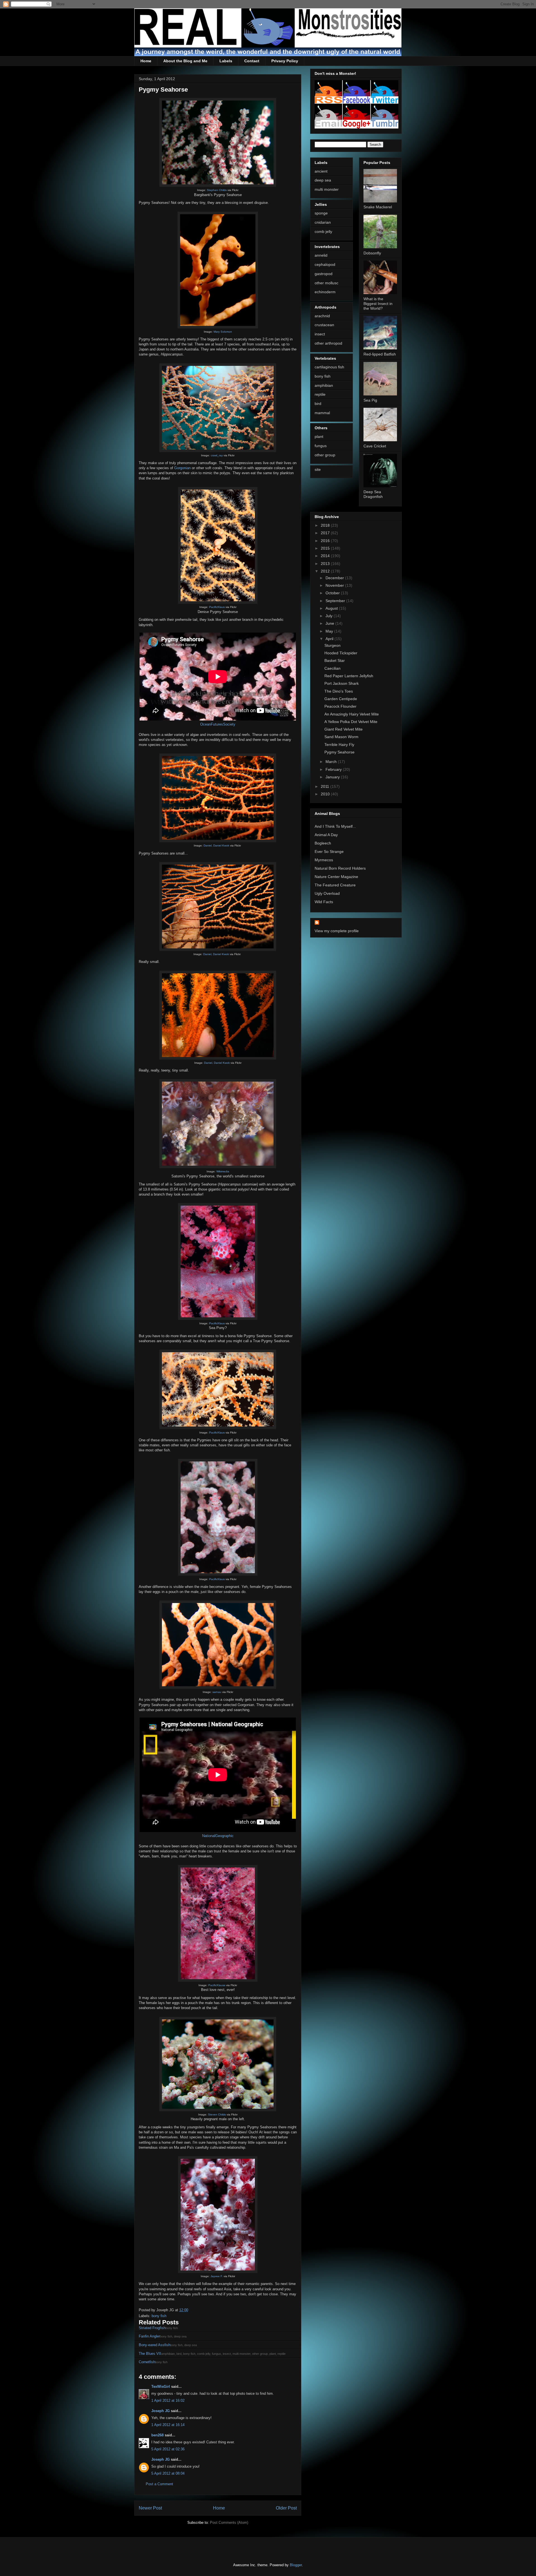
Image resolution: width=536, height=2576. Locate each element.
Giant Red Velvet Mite (344, 729)
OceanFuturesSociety (218, 724)
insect (320, 334)
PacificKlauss (217, 1985)
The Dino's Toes (339, 691)
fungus (321, 446)
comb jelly (323, 232)
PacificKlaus (217, 607)
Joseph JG (161, 2411)
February (334, 769)
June (330, 623)
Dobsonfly (372, 253)
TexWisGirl (161, 2387)
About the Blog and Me (185, 61)
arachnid (322, 316)
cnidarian (323, 222)
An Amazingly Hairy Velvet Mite (352, 714)
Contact (252, 61)
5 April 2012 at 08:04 (168, 2473)
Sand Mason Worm (341, 737)
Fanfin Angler (149, 2336)
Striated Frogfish (152, 2328)
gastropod (324, 274)
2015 (326, 548)
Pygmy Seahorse (339, 752)
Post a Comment (159, 2484)
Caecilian (332, 668)
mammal (322, 413)
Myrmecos (324, 860)
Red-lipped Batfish (380, 354)
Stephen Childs (217, 190)
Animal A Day (326, 835)
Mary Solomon (223, 332)
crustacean (324, 325)
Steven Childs (217, 2115)
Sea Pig (370, 400)
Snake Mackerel (378, 207)
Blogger (296, 2565)
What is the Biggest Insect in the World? (378, 304)
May (330, 631)
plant (319, 437)
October (333, 593)
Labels (226, 61)
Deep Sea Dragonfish (373, 494)
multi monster (327, 189)
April (330, 639)
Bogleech (323, 843)
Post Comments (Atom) (229, 2523)
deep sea (323, 180)
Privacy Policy (285, 61)
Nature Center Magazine (336, 877)
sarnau (217, 1692)
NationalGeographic (218, 1836)
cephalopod (325, 264)
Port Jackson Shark (342, 683)
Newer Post (150, 2508)
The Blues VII (150, 2354)
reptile (320, 394)
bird (318, 404)
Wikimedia (223, 1171)
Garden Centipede (341, 699)
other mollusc (326, 283)
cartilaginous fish (329, 367)
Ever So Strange (329, 851)
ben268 (157, 2435)
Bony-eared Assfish (155, 2345)
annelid (321, 255)
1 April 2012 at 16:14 (168, 2425)
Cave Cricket (375, 446)
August (332, 608)
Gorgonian (182, 468)
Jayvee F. (217, 2276)
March (332, 762)
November (335, 585)
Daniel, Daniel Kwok (216, 845)
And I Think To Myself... (335, 826)
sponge (321, 213)
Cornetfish (147, 2362)
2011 (326, 786)
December (335, 578)
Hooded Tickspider (341, 653)
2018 (326, 525)
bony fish (159, 2316)
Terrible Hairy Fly (339, 745)
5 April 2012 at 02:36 (168, 2449)
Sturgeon (332, 645)
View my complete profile (337, 931)
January (333, 777)
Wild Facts (324, 902)
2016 (326, 541)
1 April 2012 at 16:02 (168, 2400)
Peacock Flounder (340, 706)
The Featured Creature (335, 885)
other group (325, 455)
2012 (326, 571)
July (330, 616)
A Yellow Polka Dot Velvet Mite (351, 722)
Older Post (286, 2508)
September (336, 601)
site (318, 469)
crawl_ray (217, 455)
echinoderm (325, 292)
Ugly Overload (327, 893)
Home (146, 61)
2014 (326, 556)
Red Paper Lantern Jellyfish (349, 676)
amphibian (324, 385)
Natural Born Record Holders (340, 868)
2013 (326, 564)
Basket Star (335, 660)
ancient (321, 171)
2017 (326, 533)
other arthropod (328, 343)
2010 (326, 794)
